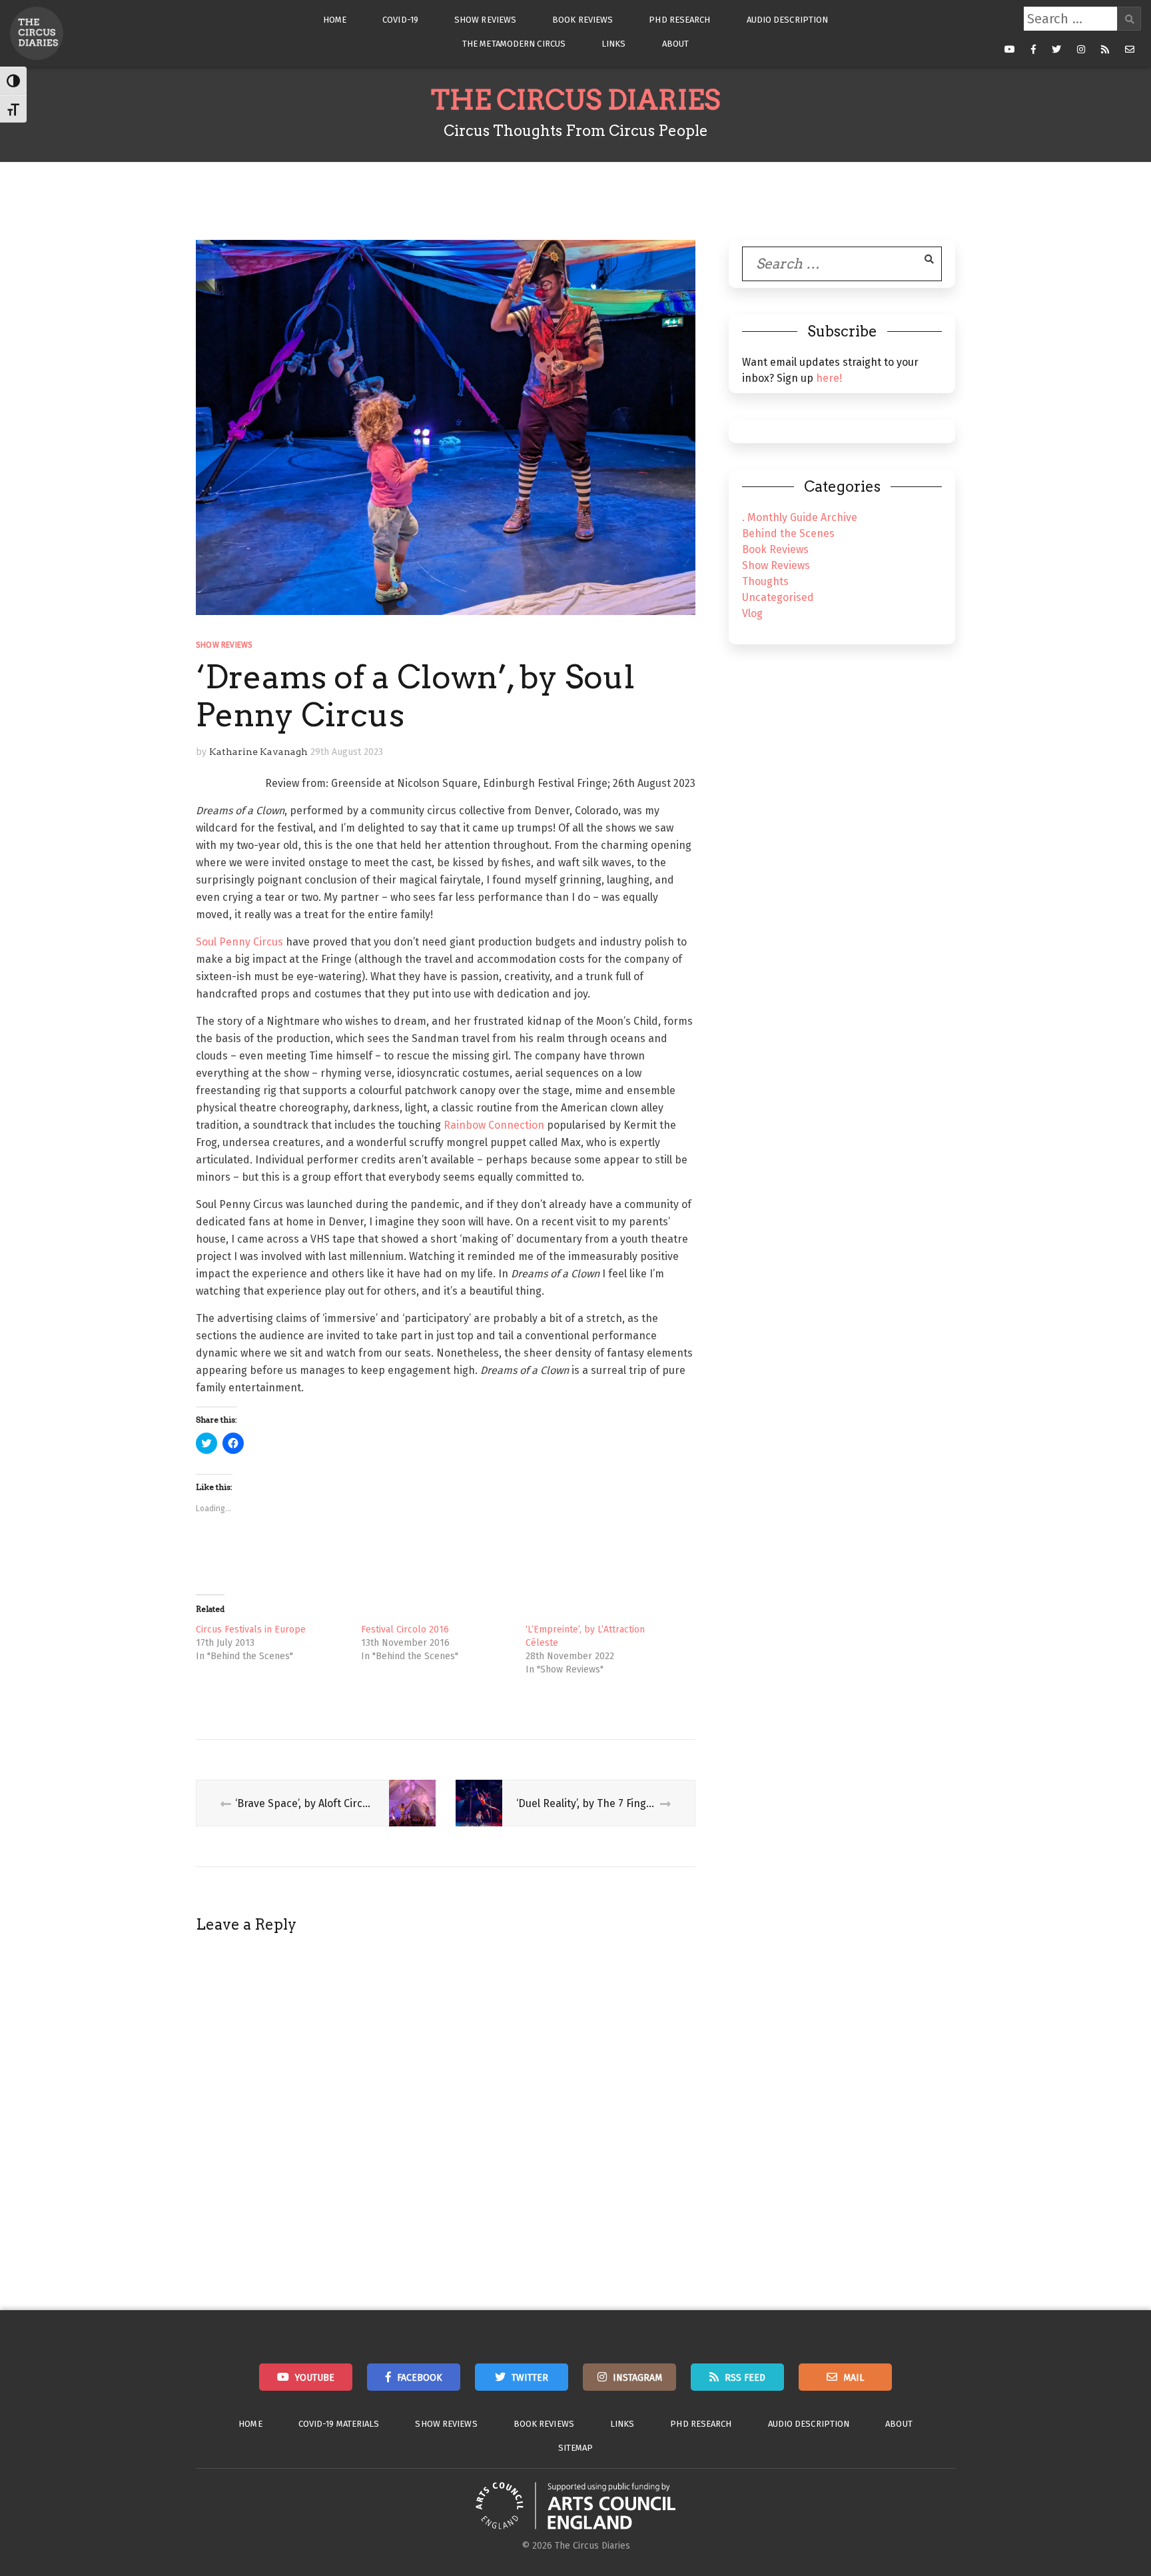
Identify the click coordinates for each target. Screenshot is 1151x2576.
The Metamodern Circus (514, 44)
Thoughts (765, 581)
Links (614, 44)
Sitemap (576, 2448)
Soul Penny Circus (239, 942)
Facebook (420, 2378)
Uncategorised (778, 597)
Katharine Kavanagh (258, 752)
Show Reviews (485, 20)
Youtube (315, 2378)
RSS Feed (745, 2378)
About (676, 44)
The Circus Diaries (575, 100)
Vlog (752, 613)
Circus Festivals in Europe (251, 1629)
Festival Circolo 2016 (405, 1629)
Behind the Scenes (788, 533)
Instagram (637, 2378)
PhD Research (679, 20)
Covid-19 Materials (339, 2424)
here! (829, 378)
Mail (854, 2378)
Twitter (530, 2378)
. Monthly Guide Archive (800, 517)
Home (335, 20)
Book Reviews (582, 20)
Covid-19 (400, 20)
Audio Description (788, 20)
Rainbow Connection (494, 1125)
